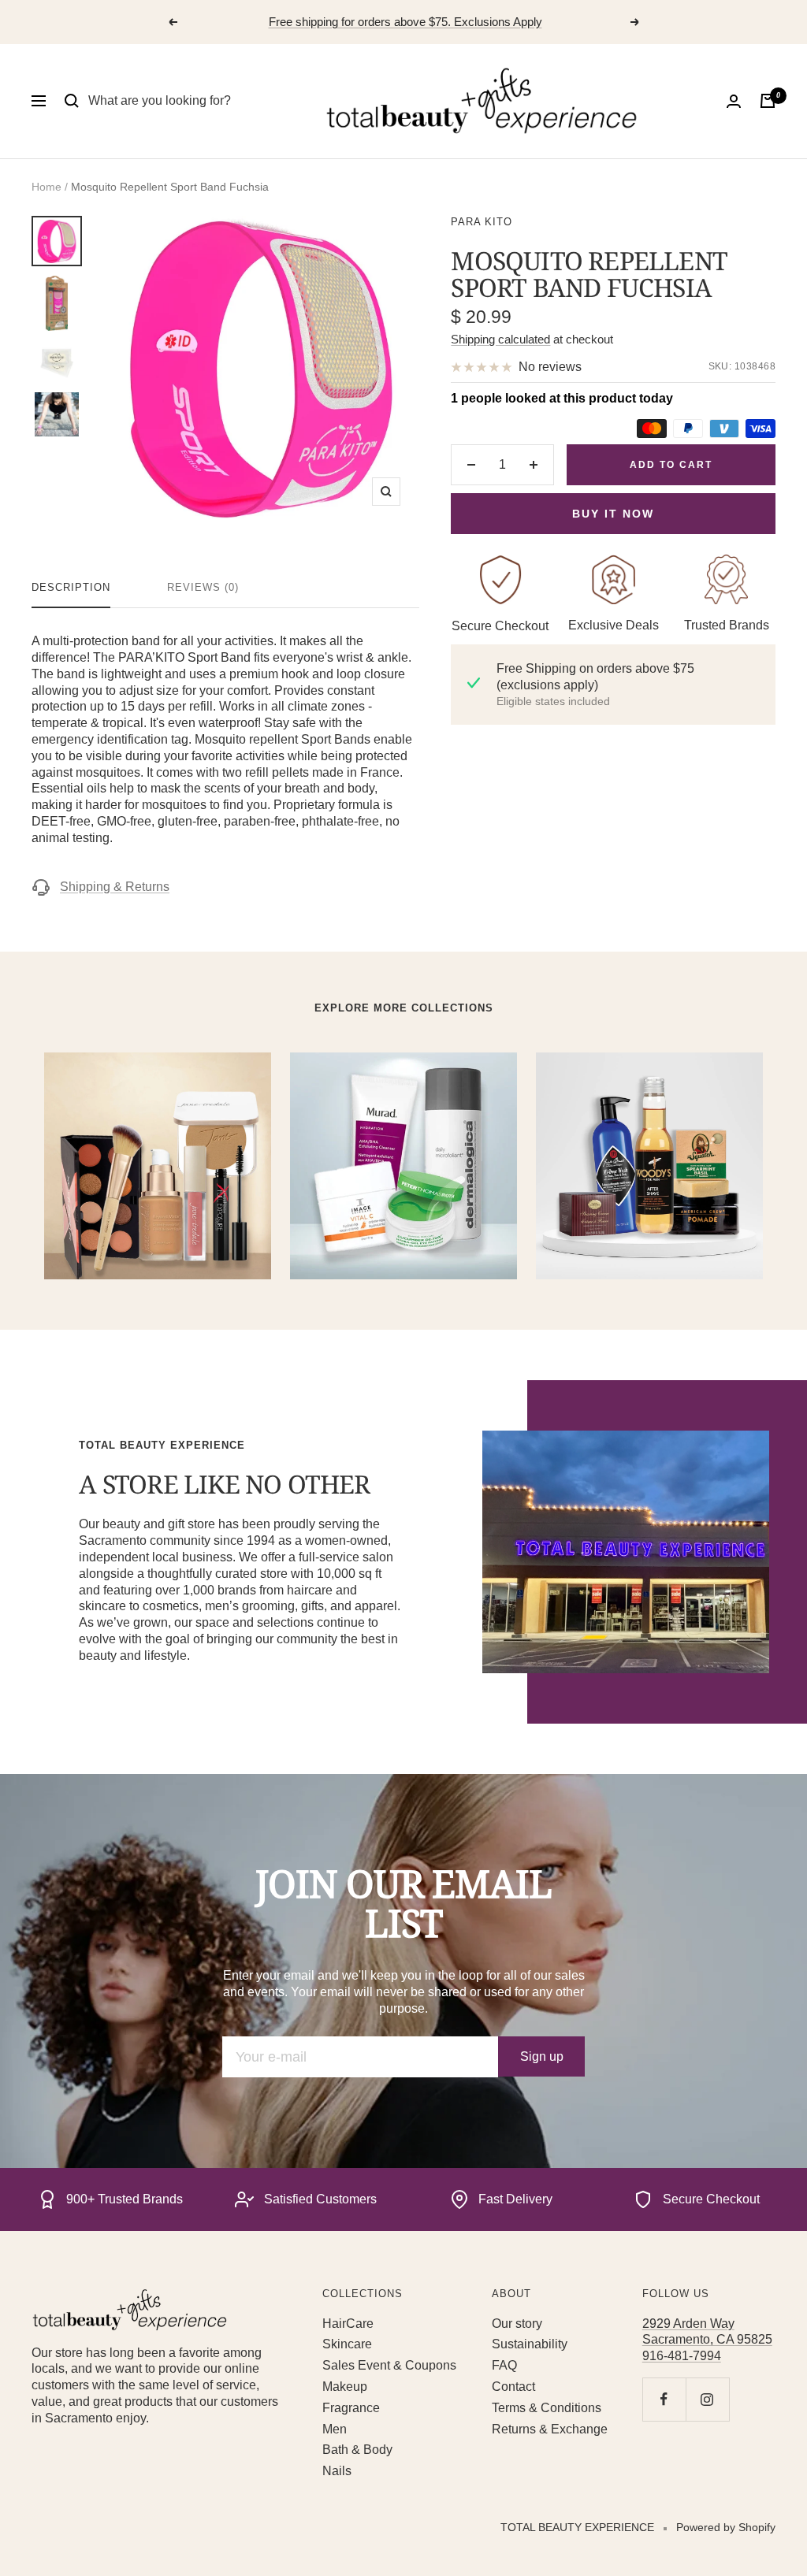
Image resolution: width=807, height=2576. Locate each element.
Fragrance (351, 2408)
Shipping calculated (500, 339)
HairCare (348, 2324)
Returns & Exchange (550, 2429)
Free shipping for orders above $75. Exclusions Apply (405, 22)
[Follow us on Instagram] (707, 2399)
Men (335, 2429)
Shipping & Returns (115, 887)
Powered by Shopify (726, 2527)
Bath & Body (357, 2450)
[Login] (734, 101)
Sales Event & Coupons (389, 2365)
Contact (513, 2387)
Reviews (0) (203, 587)
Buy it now (613, 514)
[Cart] (768, 101)
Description (71, 587)
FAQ (504, 2365)
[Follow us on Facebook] (664, 2399)
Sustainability (530, 2344)
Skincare (347, 2344)
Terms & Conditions (547, 2408)
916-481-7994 (682, 2356)
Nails (337, 2471)
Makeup (345, 2387)
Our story (517, 2324)
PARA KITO (482, 222)
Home (46, 187)
